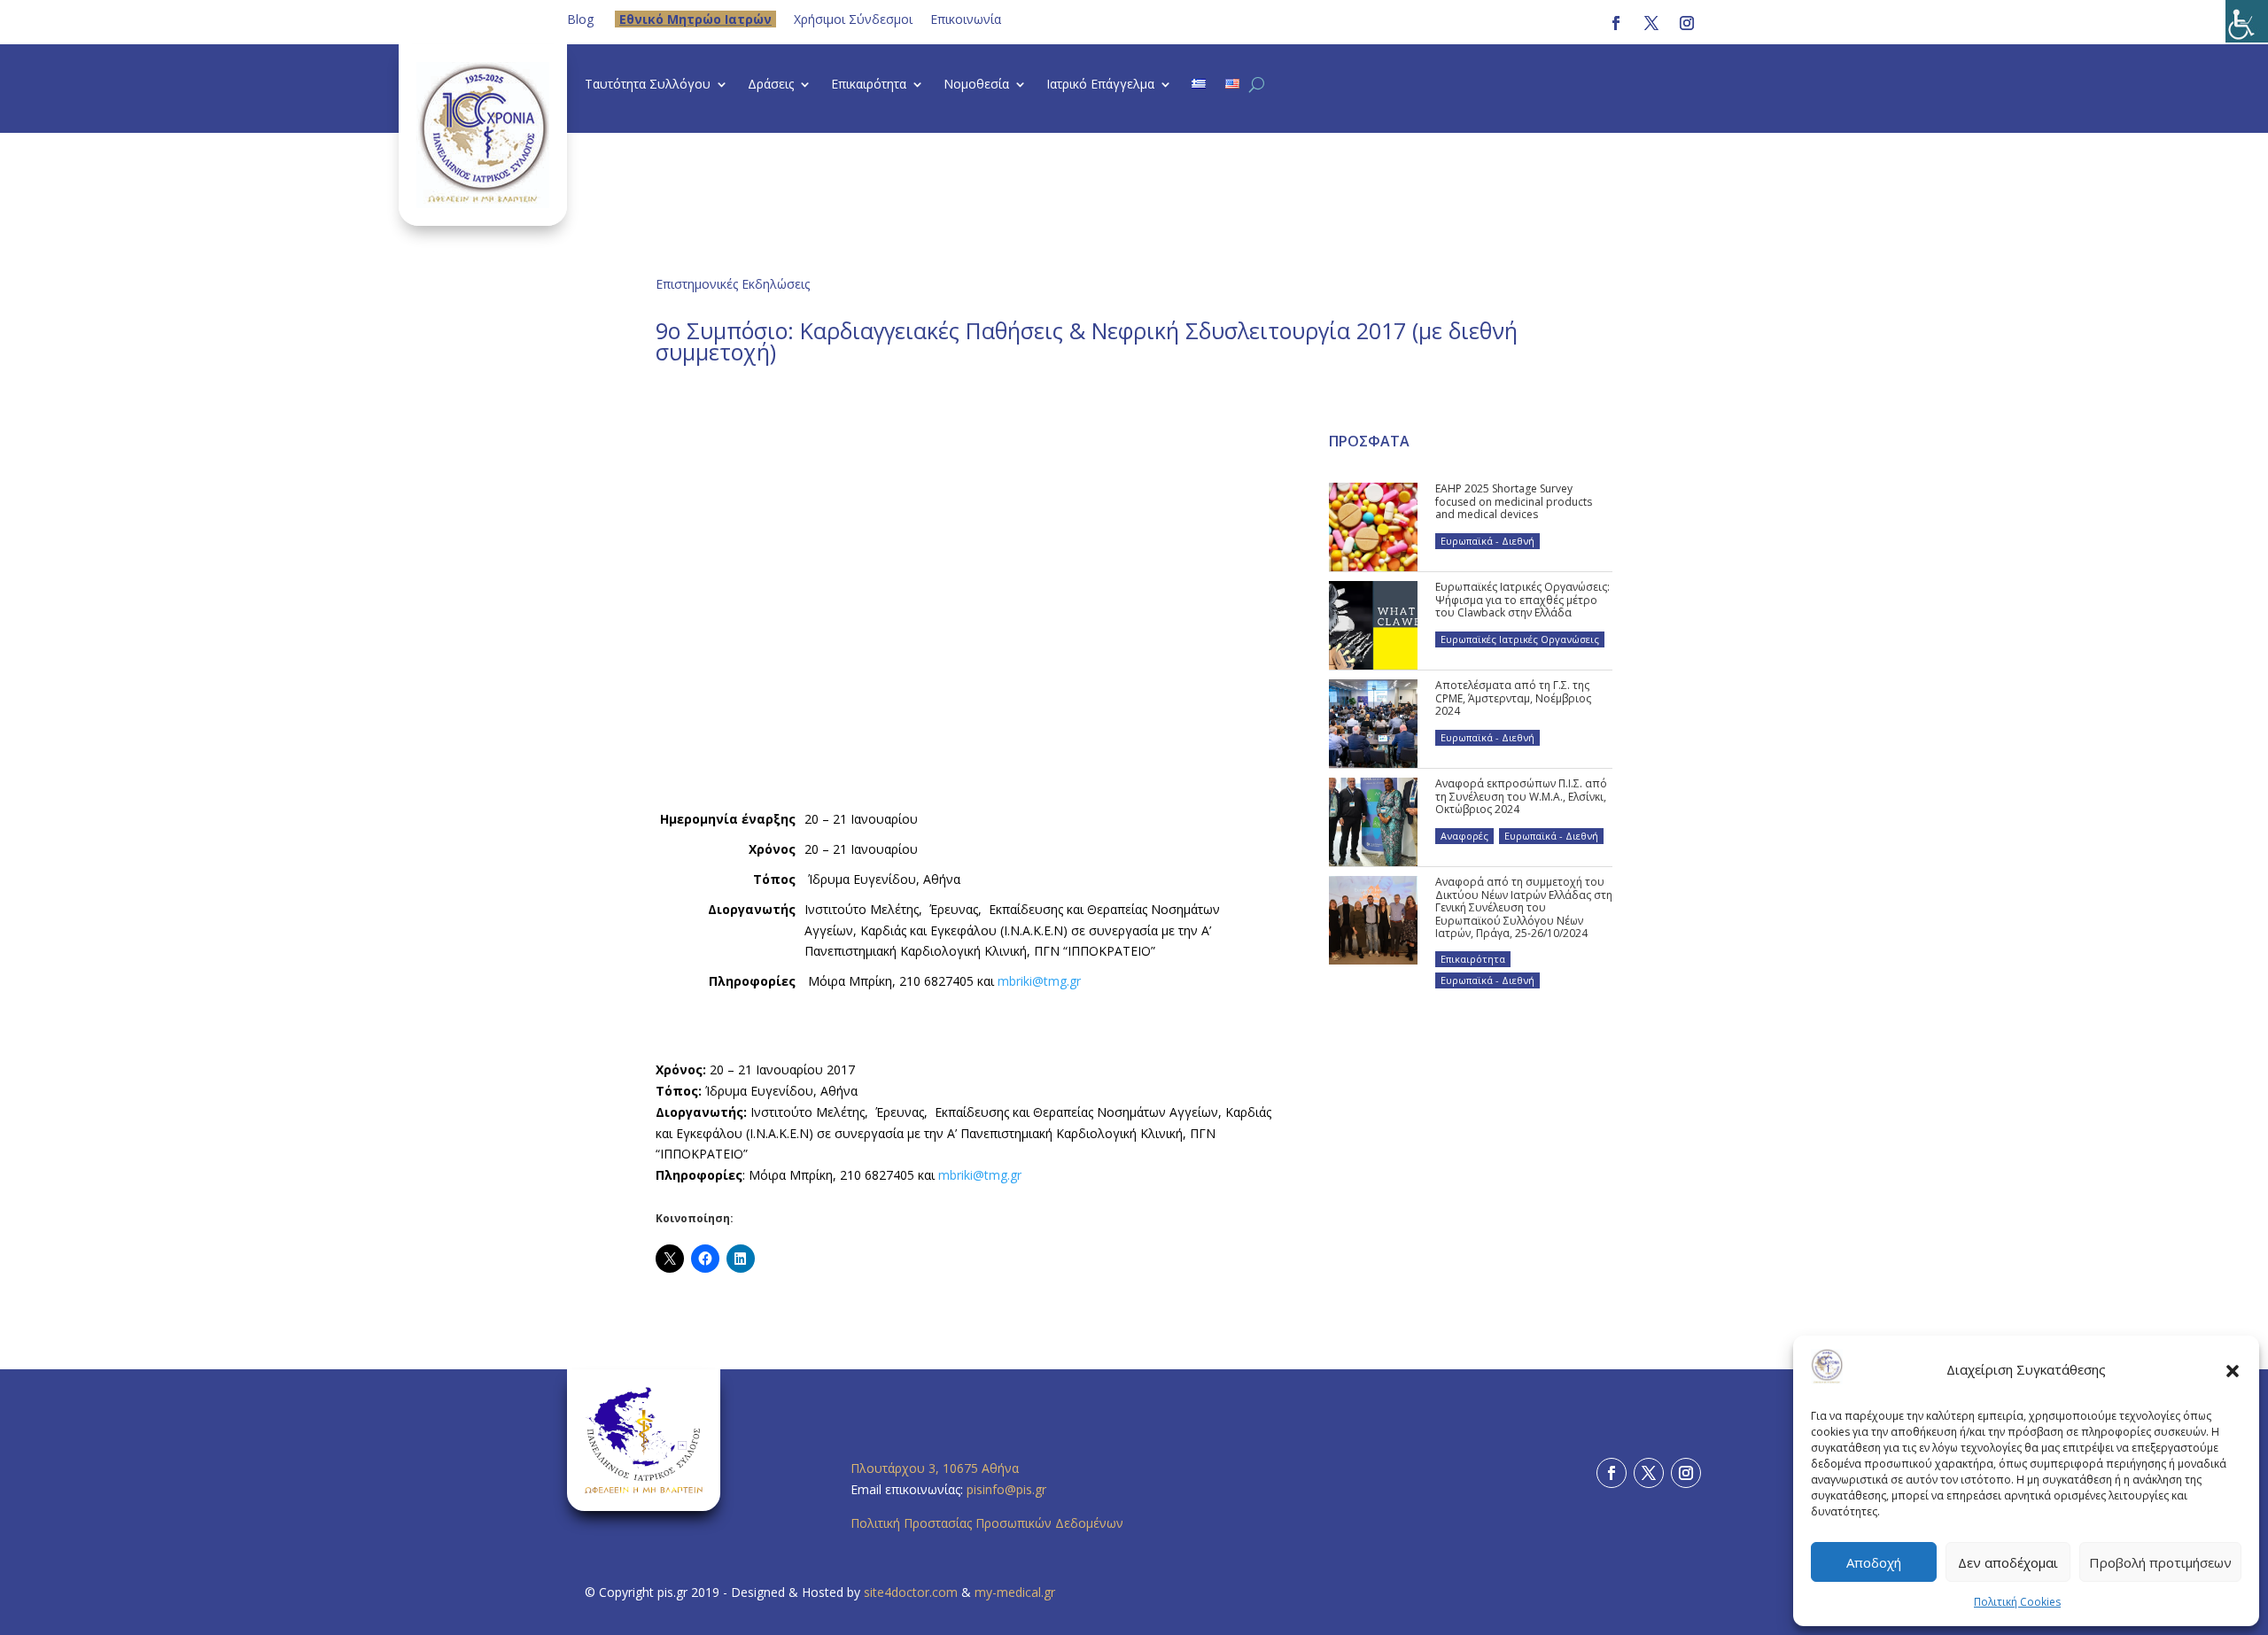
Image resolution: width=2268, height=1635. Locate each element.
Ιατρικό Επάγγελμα (1100, 85)
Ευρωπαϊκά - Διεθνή (1487, 541)
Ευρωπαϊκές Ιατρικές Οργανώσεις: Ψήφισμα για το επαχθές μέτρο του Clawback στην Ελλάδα (1522, 600)
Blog (580, 19)
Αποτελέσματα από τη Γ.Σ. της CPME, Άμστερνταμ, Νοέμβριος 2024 (1513, 698)
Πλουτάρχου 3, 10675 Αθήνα (935, 1468)
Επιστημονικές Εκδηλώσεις (733, 284)
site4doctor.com (911, 1592)
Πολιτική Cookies (2017, 1602)
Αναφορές (1464, 836)
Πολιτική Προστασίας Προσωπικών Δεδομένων (987, 1523)
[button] (2233, 1370)
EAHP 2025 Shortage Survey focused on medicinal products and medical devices (1514, 501)
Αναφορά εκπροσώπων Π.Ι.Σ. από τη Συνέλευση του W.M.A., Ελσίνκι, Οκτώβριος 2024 (1521, 796)
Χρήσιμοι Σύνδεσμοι (853, 19)
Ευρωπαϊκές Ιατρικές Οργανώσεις (1520, 639)
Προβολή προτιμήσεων (2160, 1562)
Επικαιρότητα (869, 85)
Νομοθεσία (976, 85)
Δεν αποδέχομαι (2008, 1562)
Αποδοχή (1874, 1562)
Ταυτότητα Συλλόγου (648, 85)
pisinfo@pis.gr (1008, 1489)
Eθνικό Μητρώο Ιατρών (695, 19)
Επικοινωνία (966, 19)
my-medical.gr (1015, 1592)
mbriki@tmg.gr (1039, 981)
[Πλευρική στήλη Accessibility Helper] (2247, 21)
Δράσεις (771, 85)
